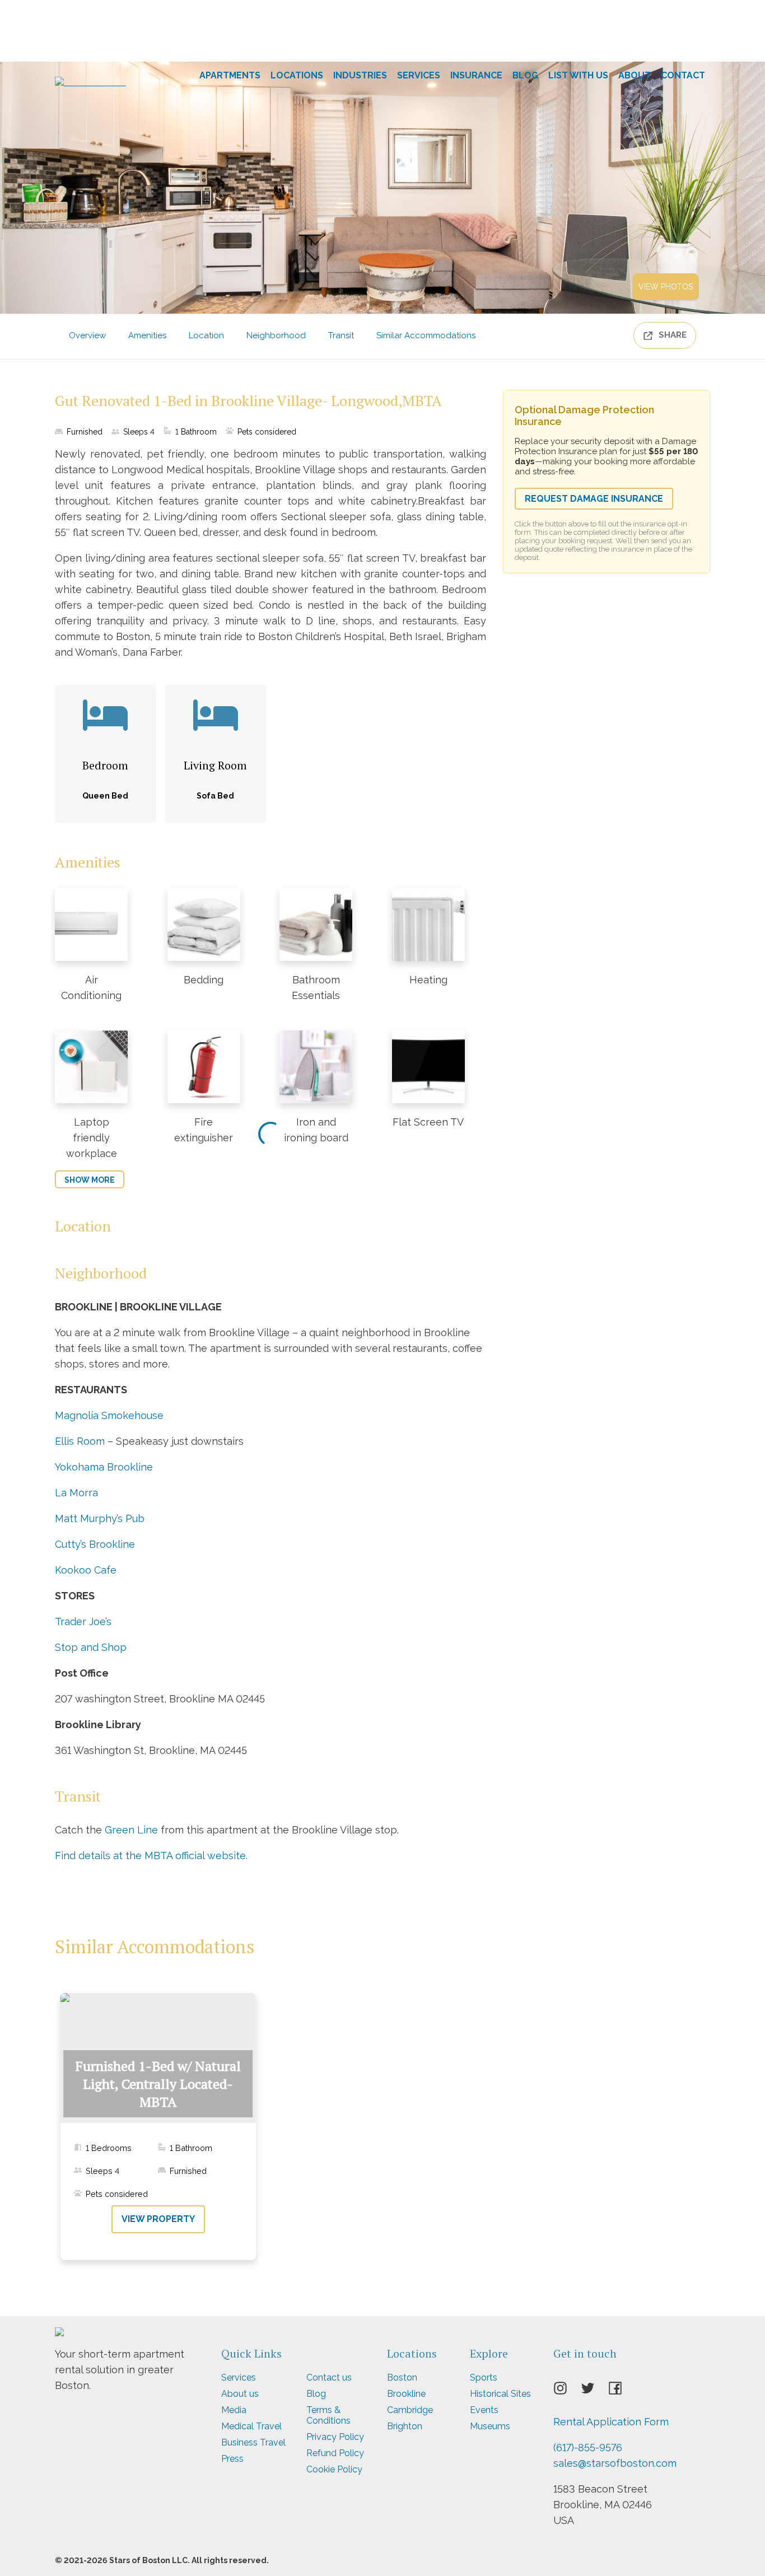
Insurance (476, 75)
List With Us (578, 75)
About (635, 75)
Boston (402, 2377)
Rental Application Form (611, 2422)
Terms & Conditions (328, 2415)
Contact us (329, 2377)
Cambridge (410, 2410)
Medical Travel (251, 2426)
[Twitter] (594, 2392)
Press (232, 2459)
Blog (525, 75)
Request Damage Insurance (594, 499)
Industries (360, 75)
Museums (490, 2426)
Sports (484, 2377)
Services (419, 75)
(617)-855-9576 (588, 2447)
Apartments (230, 75)
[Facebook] (622, 2392)
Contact (683, 75)
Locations (297, 75)
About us (240, 2394)
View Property (158, 2219)
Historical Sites (500, 2394)
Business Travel (253, 2442)
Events (484, 2410)
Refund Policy (335, 2453)
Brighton (405, 2426)
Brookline (406, 2394)
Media (234, 2410)
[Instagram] (567, 2392)
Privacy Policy (335, 2437)
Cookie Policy (334, 2469)
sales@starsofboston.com (615, 2463)
